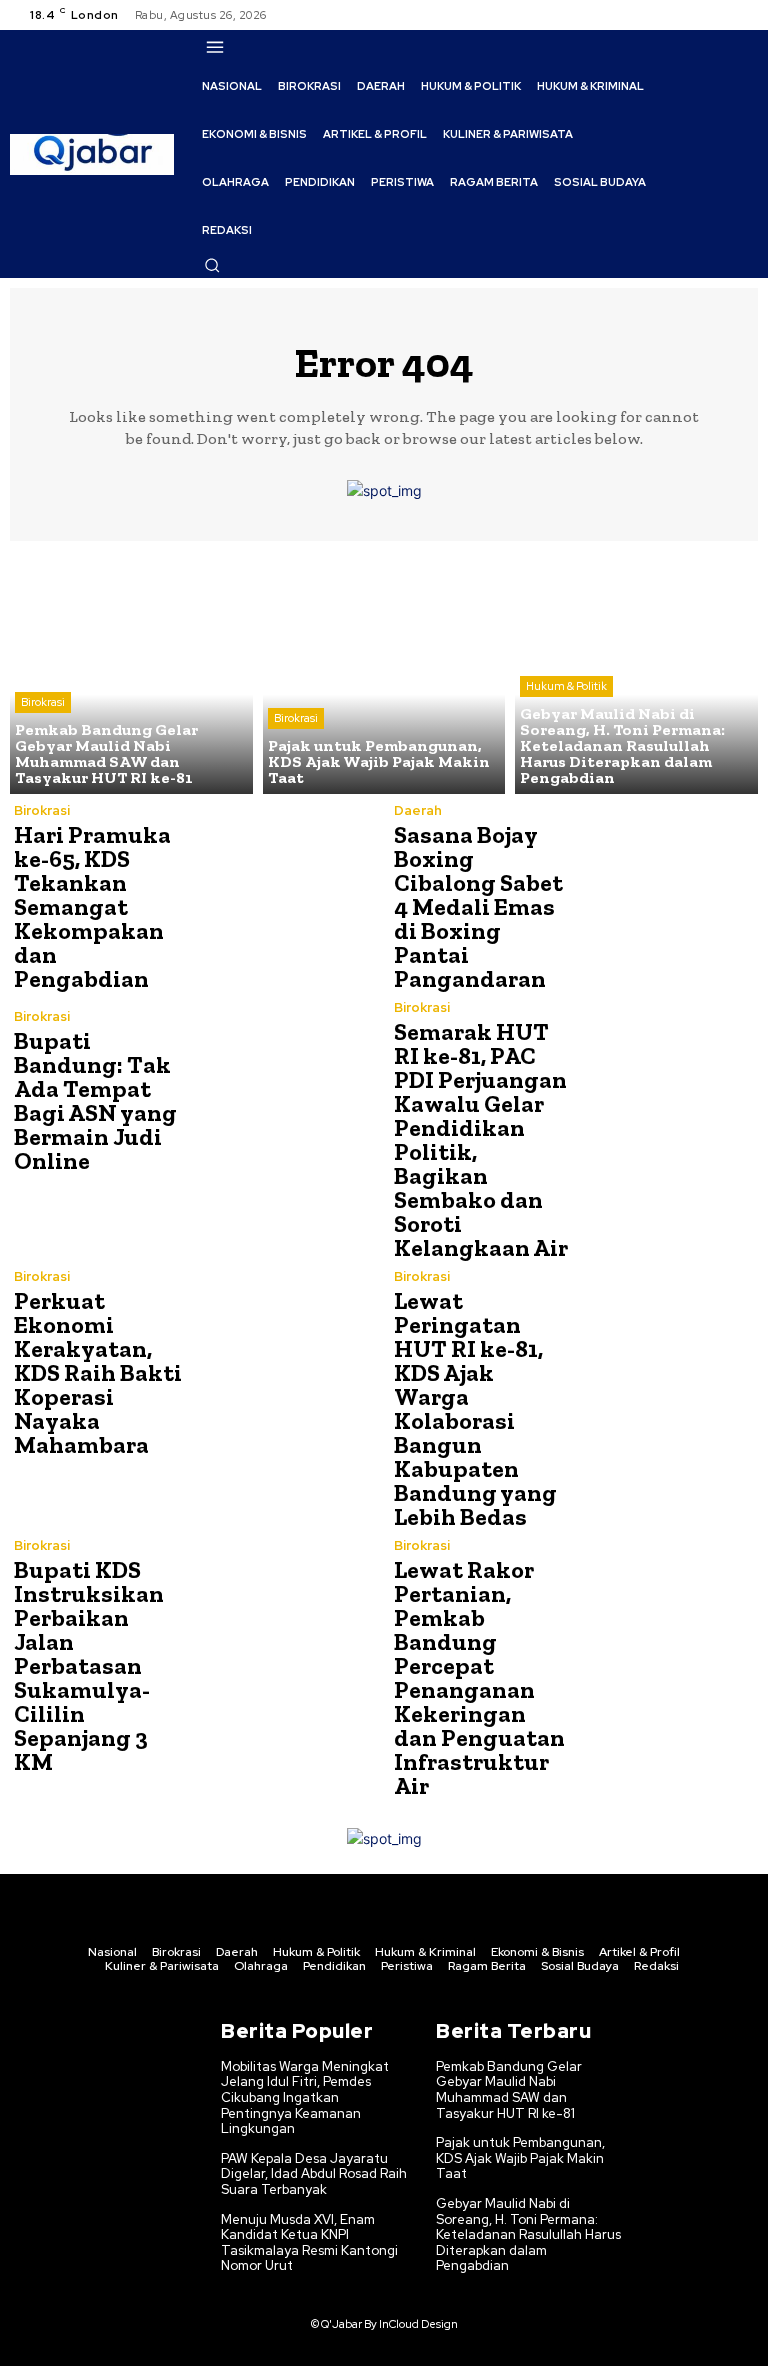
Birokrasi (43, 702)
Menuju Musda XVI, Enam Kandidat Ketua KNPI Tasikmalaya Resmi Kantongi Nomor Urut (309, 2243)
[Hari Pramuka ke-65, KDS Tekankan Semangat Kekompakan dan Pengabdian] (284, 894)
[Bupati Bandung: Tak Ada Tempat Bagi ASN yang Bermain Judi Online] (284, 1091)
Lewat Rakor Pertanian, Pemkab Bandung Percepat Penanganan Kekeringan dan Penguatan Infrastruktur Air (479, 1677)
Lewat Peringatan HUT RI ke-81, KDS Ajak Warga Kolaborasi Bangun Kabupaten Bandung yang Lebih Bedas (475, 1408)
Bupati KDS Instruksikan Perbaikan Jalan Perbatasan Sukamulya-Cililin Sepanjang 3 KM (89, 1665)
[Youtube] (742, 15)
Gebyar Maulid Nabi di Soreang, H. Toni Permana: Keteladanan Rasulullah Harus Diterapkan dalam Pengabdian (528, 2234)
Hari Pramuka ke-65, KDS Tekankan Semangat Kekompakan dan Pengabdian (92, 906)
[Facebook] (670, 15)
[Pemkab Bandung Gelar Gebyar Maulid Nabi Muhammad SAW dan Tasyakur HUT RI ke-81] (131, 672)
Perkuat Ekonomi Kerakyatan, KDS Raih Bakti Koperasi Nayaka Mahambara (98, 1372)
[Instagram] (694, 15)
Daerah (418, 810)
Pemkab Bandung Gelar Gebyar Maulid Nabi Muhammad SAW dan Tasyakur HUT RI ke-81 (509, 2090)
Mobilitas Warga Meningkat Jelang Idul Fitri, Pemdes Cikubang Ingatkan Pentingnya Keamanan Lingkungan (305, 2097)
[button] (212, 265)
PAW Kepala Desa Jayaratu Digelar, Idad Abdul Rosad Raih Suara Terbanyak (314, 2174)
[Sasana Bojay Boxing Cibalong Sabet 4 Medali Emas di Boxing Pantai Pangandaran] (664, 894)
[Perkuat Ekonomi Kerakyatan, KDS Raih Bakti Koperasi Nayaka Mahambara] (284, 1360)
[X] (718, 15)
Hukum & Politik (566, 686)
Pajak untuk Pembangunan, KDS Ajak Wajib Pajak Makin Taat (520, 2158)
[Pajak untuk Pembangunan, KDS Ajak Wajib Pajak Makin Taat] (384, 672)
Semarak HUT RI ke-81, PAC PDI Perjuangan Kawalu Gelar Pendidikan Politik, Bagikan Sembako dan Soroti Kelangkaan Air (481, 1139)
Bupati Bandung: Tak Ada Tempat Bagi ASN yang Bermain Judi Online (95, 1100)
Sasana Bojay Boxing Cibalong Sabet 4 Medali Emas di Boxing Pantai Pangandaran (478, 906)
